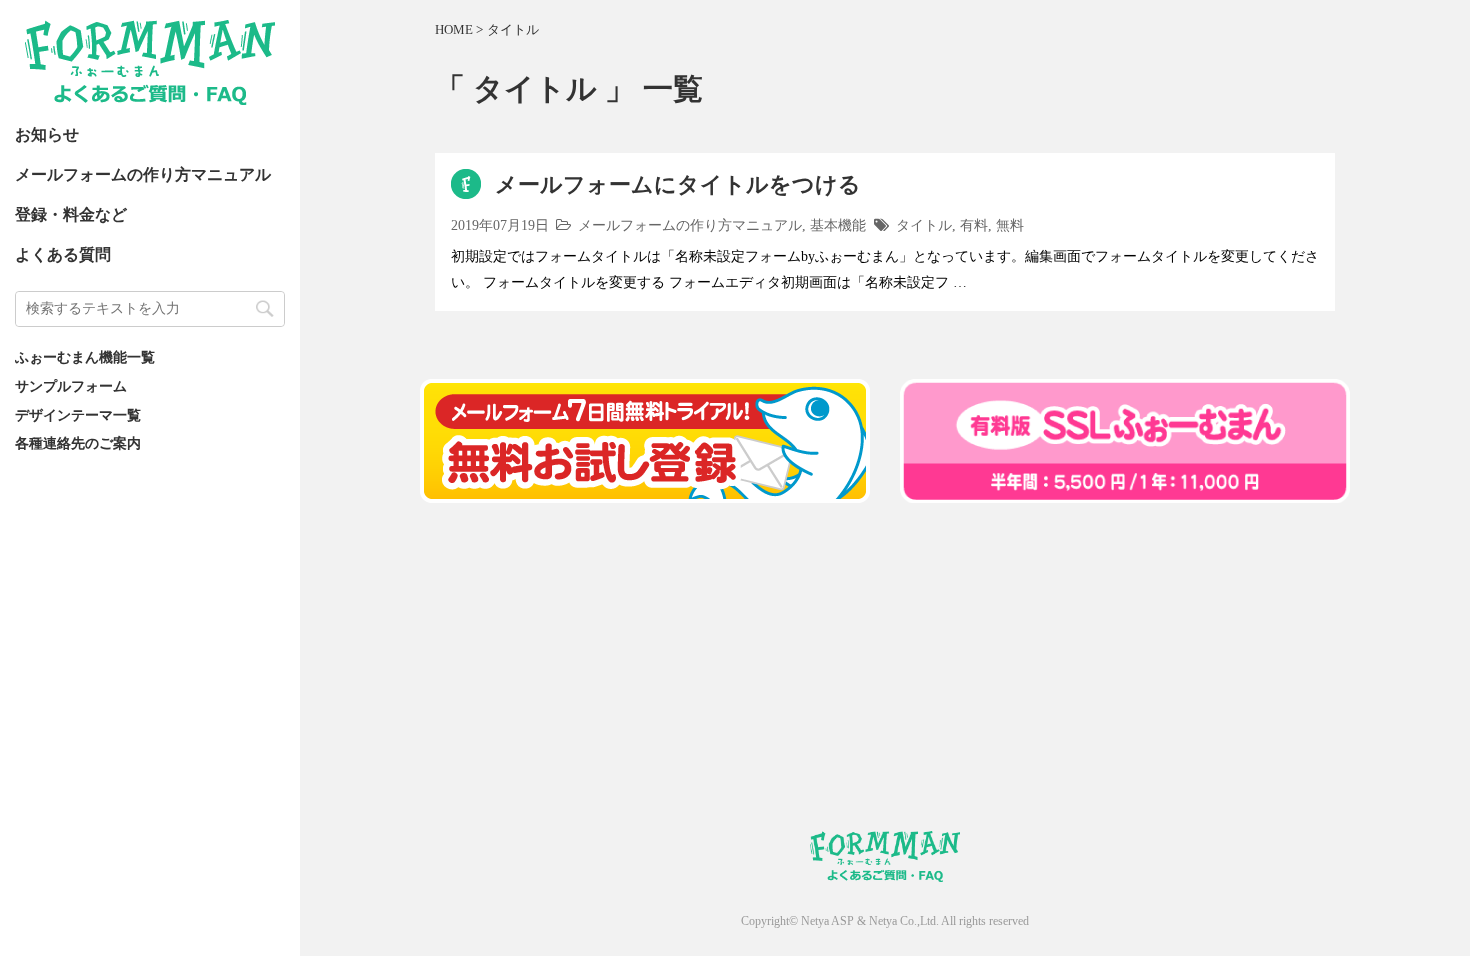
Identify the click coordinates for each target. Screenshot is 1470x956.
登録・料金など (71, 214)
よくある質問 (63, 254)
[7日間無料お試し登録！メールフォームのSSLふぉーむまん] (1125, 490)
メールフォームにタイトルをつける (678, 184)
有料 (974, 225)
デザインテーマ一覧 (78, 415)
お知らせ (47, 134)
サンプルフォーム (71, 386)
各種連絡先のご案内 (78, 443)
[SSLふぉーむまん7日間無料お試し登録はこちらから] (645, 490)
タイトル (924, 225)
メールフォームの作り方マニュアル (143, 174)
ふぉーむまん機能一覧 (85, 357)
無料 (1010, 225)
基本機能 (838, 225)
